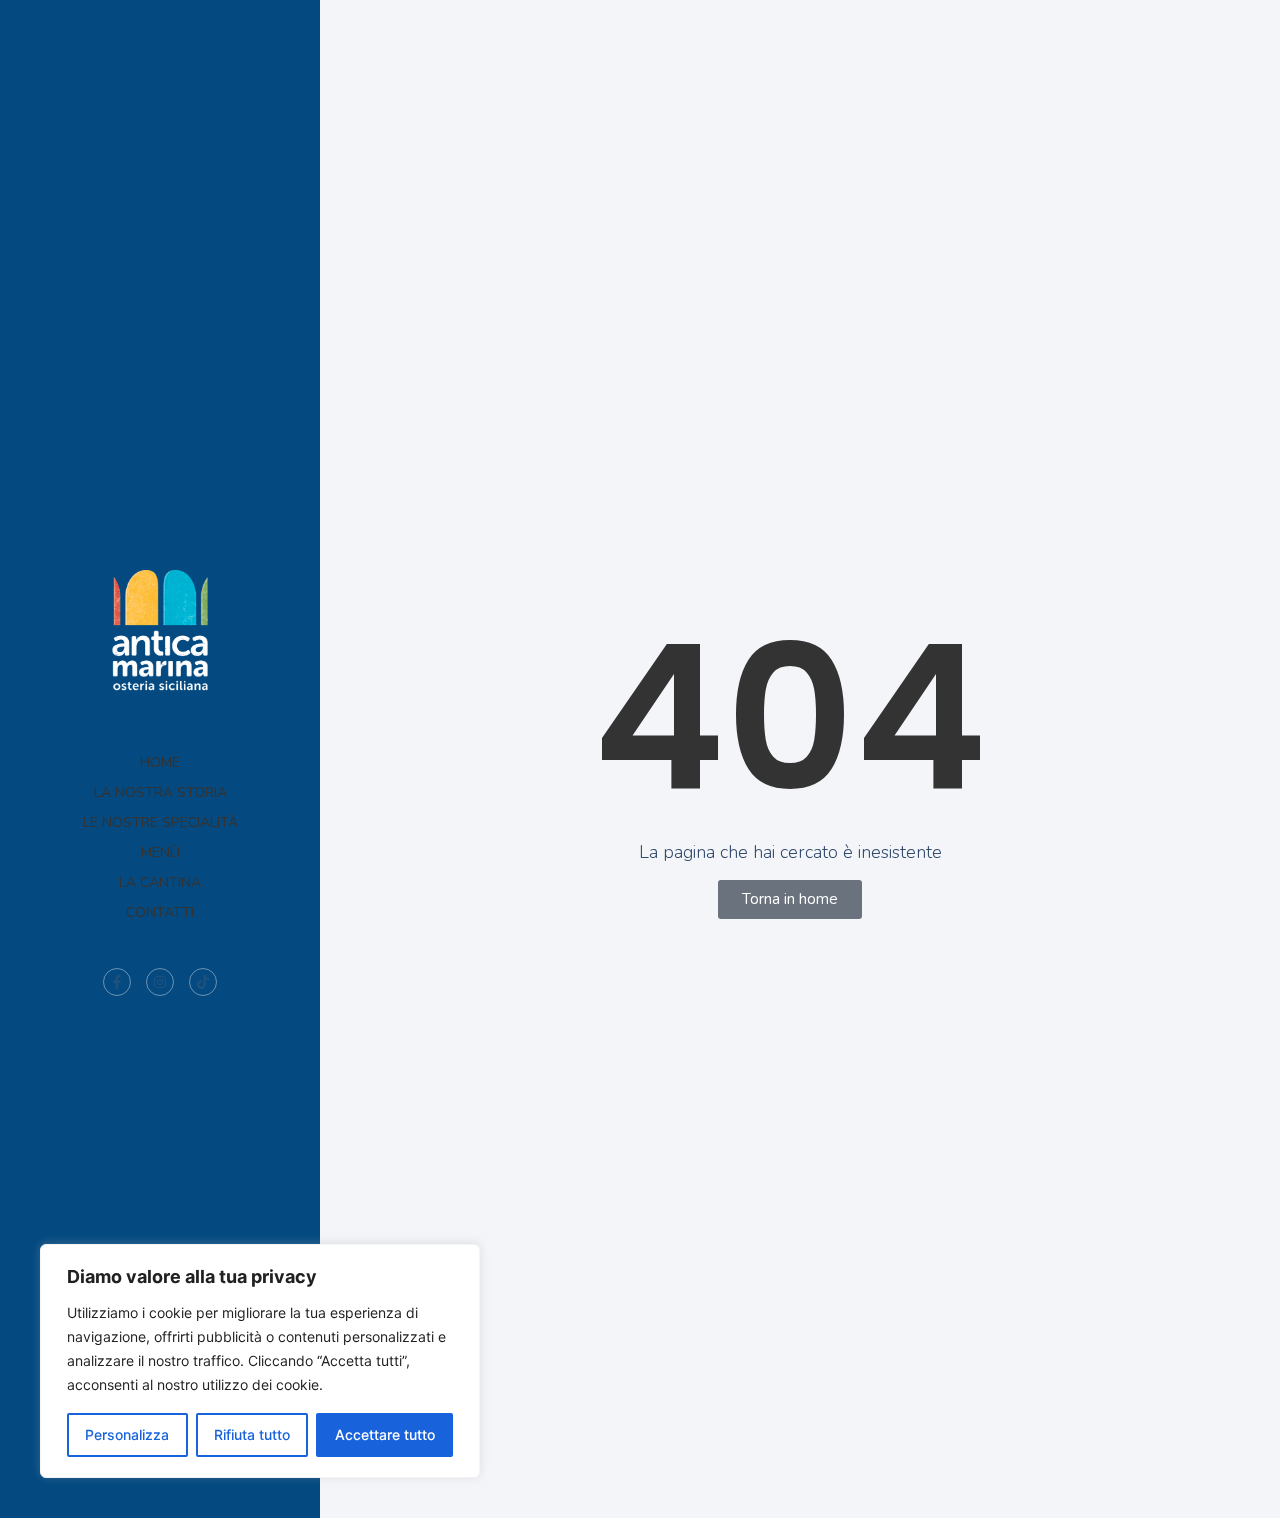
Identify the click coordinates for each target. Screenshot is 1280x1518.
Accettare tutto (385, 1434)
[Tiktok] (203, 982)
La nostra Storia (160, 792)
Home (160, 762)
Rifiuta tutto (252, 1434)
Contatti (160, 912)
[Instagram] (160, 982)
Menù (160, 852)
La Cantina (160, 882)
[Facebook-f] (117, 982)
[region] (260, 1361)
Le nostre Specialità (160, 822)
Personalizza (127, 1434)
